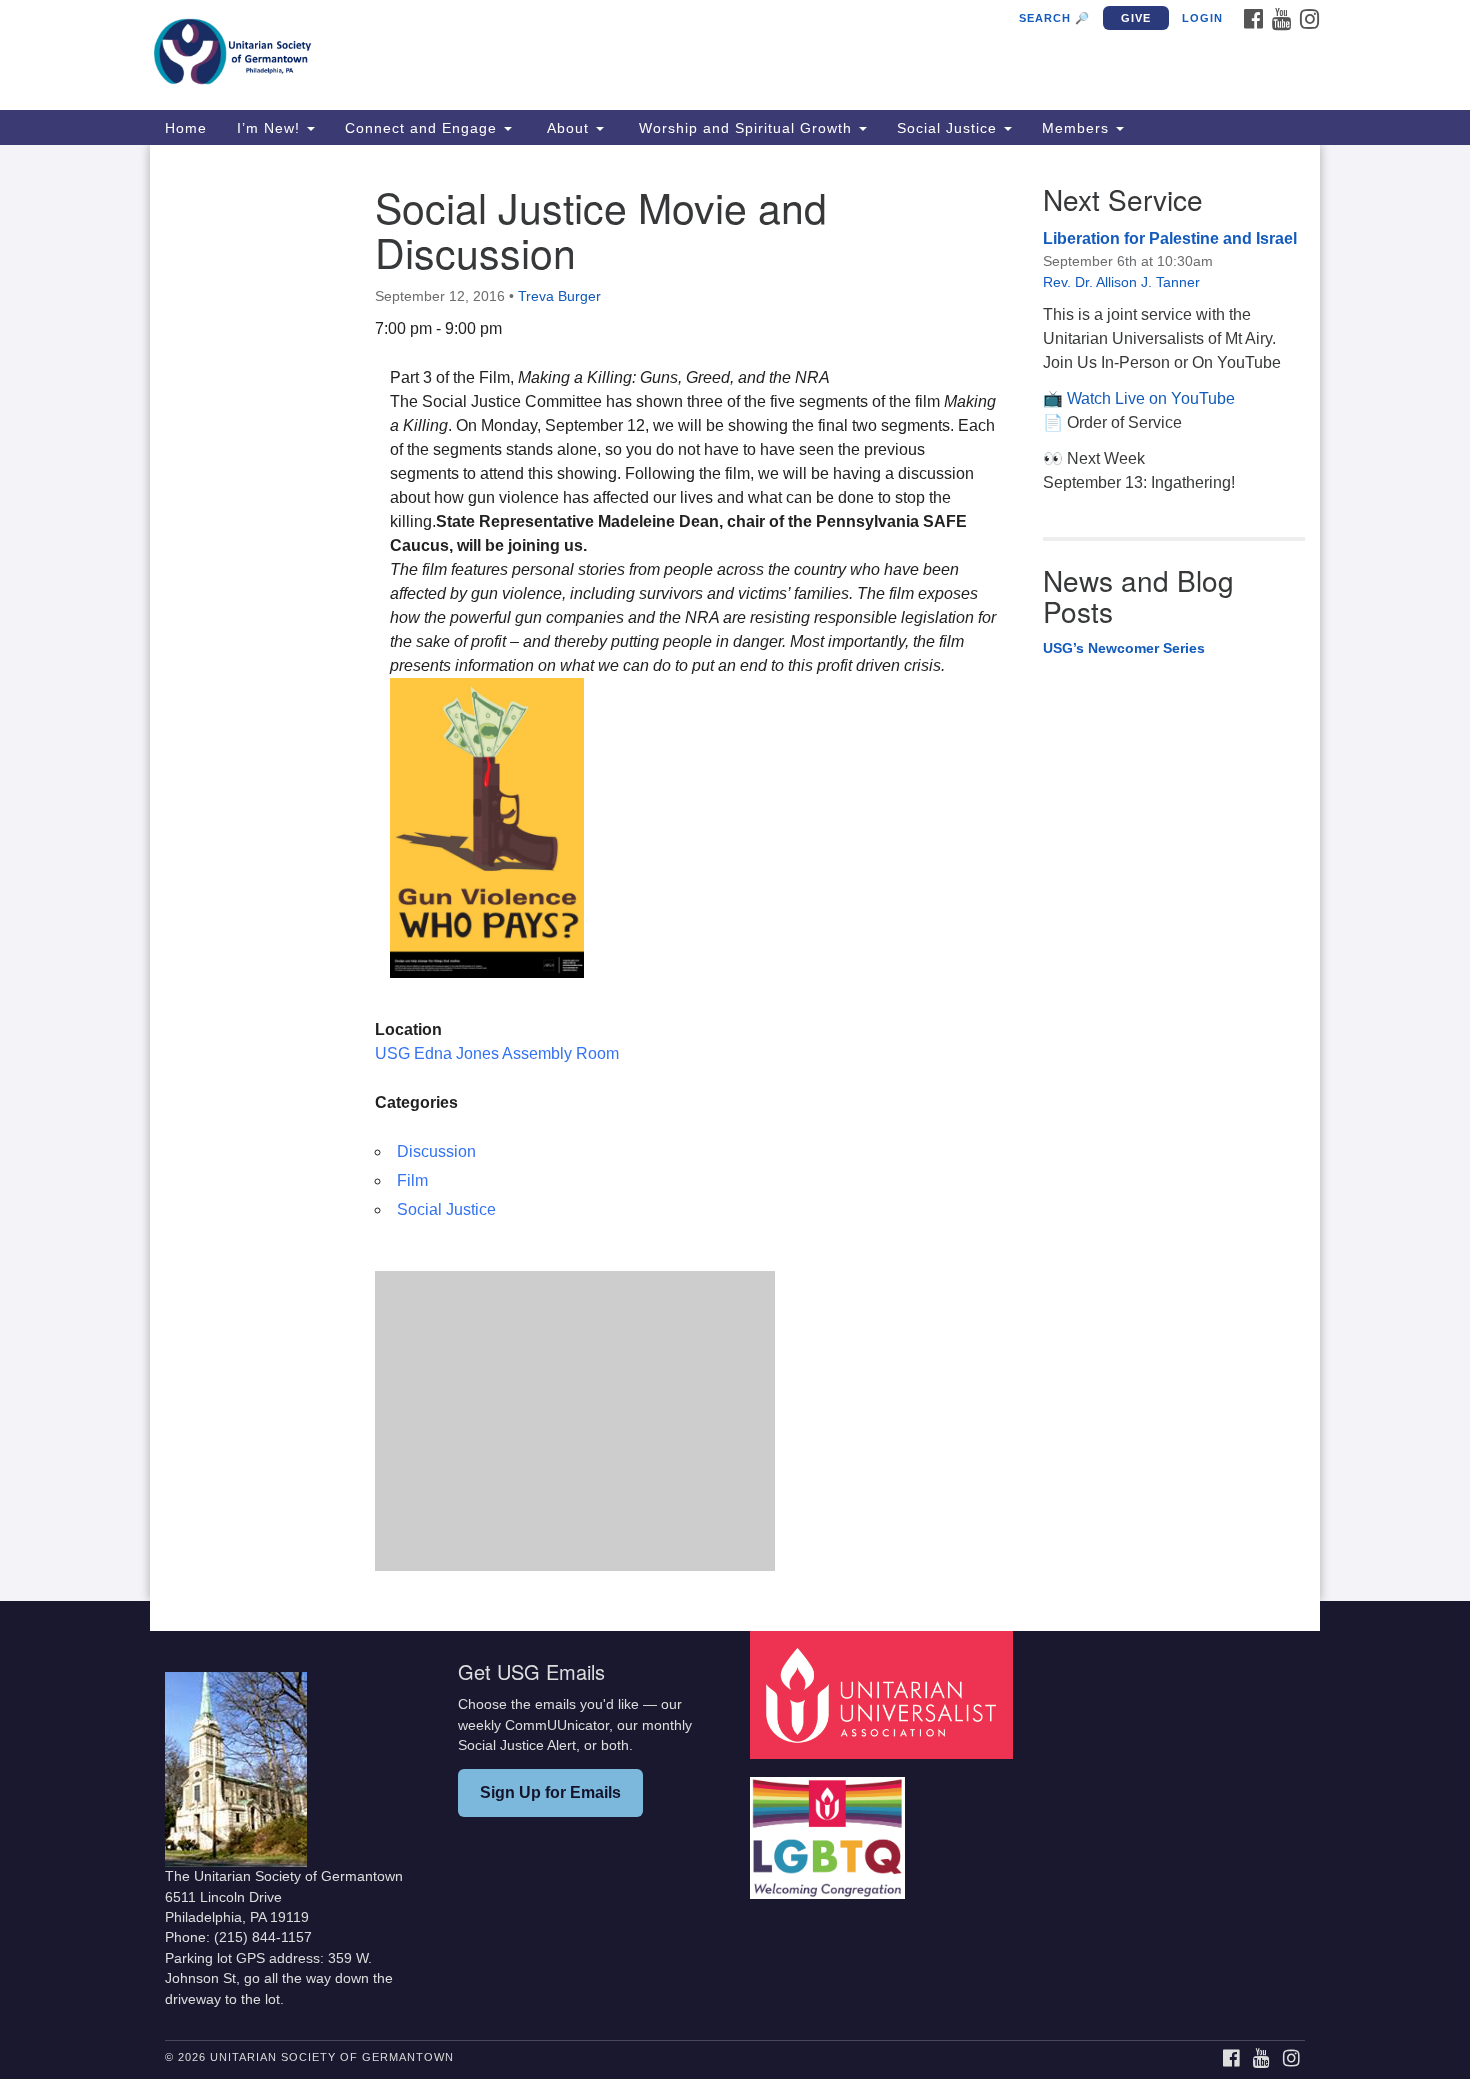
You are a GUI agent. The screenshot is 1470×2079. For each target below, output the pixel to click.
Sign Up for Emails (550, 1792)
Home (186, 128)
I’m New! (271, 128)
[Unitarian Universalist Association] (884, 1694)
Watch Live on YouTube (1151, 398)
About (568, 128)
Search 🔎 (1054, 18)
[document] (735, 873)
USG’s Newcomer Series (1124, 648)
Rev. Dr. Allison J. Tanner (1121, 282)
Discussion (436, 1151)
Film (412, 1180)
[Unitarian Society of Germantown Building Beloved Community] (491, 55)
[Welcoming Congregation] (830, 1828)
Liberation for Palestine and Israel (1170, 238)
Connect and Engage (423, 128)
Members (1078, 128)
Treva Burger (559, 296)
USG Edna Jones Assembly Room (497, 1053)
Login (1202, 18)
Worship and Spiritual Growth (745, 128)
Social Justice (949, 128)
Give (1136, 18)
